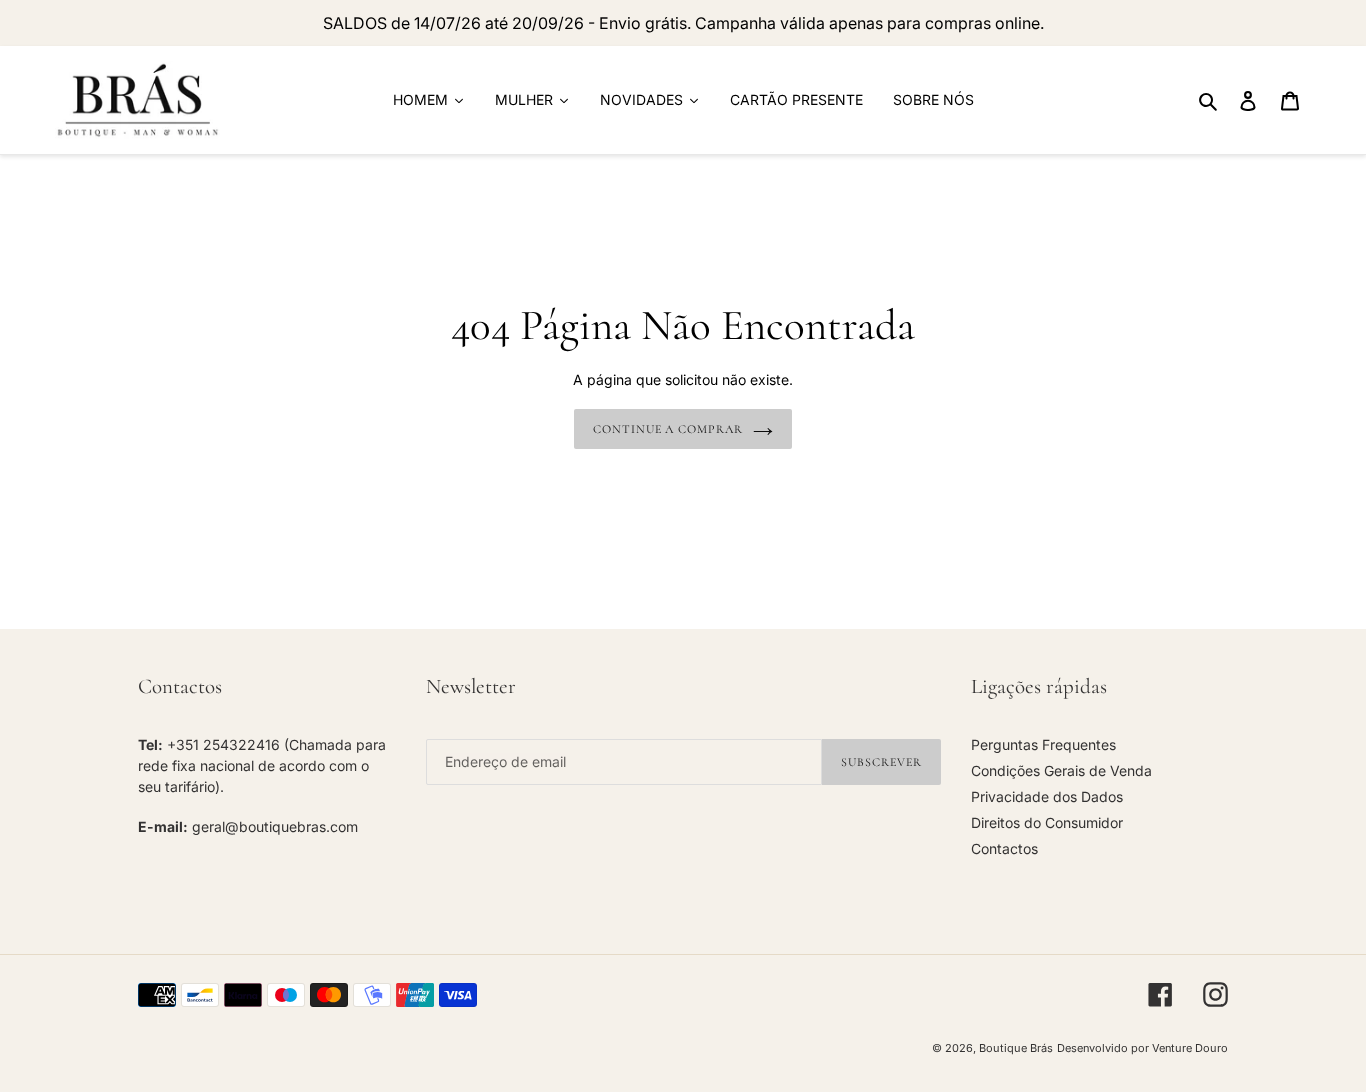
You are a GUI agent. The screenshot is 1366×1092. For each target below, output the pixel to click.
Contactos (1004, 848)
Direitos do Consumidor (1047, 822)
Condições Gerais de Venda (1061, 770)
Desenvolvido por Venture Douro (1142, 1048)
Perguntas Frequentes (1043, 744)
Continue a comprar (668, 429)
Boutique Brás (1016, 1048)
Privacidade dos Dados (1047, 796)
